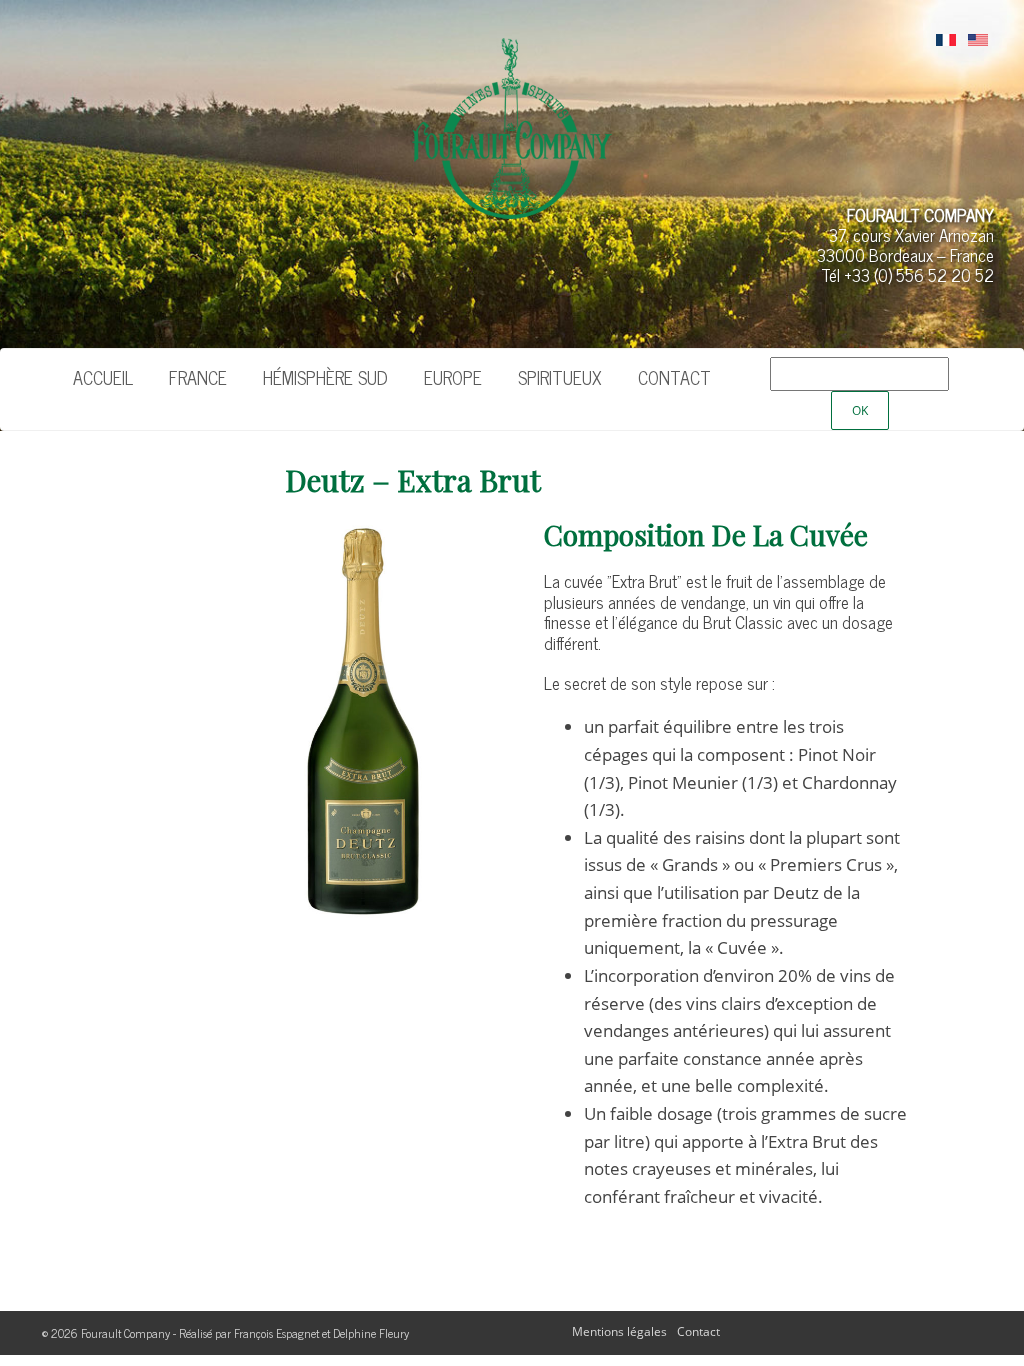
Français (946, 41)
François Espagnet (276, 1333)
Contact (674, 377)
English (978, 41)
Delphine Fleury (371, 1333)
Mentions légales (619, 1331)
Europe (453, 377)
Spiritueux (560, 377)
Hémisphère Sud (325, 377)
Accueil (103, 377)
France (198, 377)
